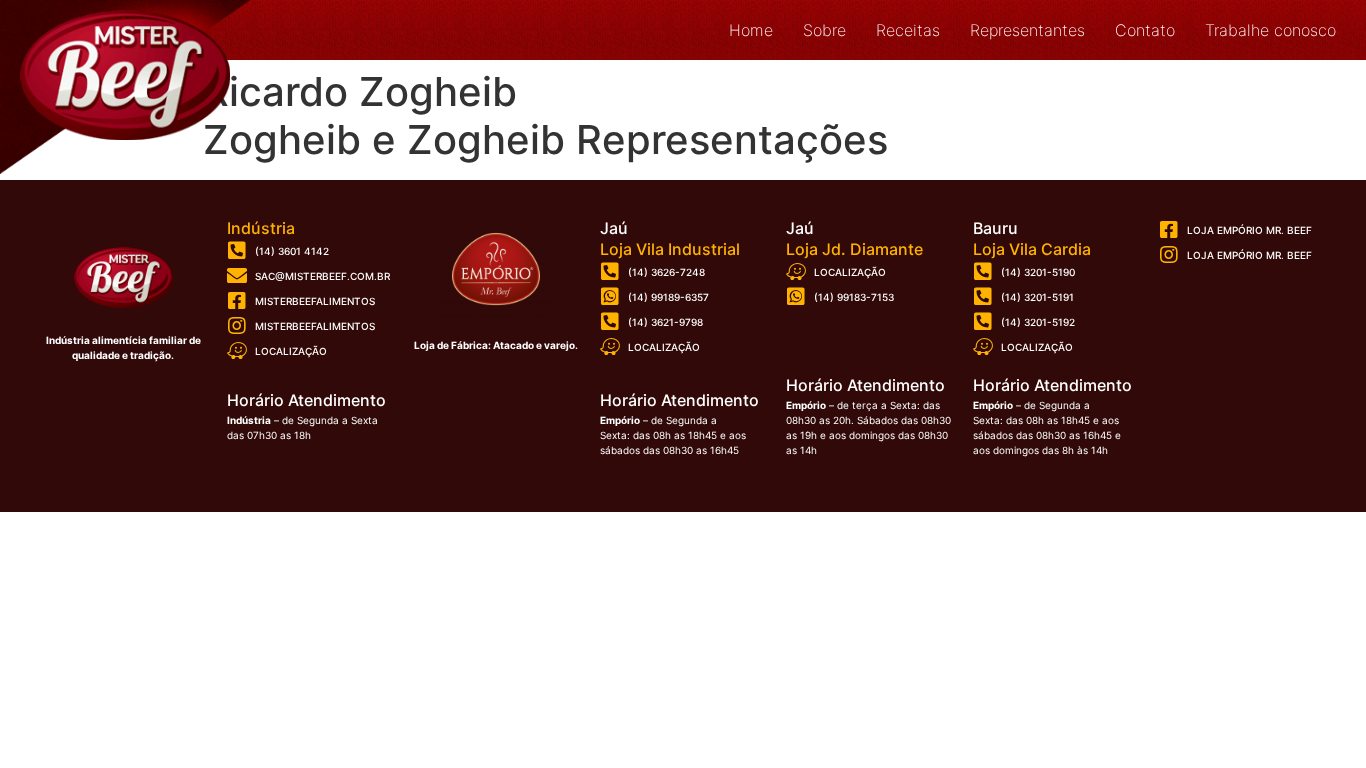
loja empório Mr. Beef (1249, 230)
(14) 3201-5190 (1038, 272)
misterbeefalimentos (315, 301)
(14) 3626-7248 (666, 272)
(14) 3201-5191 (1037, 297)
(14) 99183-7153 (854, 297)
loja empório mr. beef (1249, 255)
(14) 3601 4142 (292, 251)
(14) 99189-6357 (668, 297)
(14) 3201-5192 (1038, 322)
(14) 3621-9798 (665, 322)
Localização (291, 351)
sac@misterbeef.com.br (322, 276)
